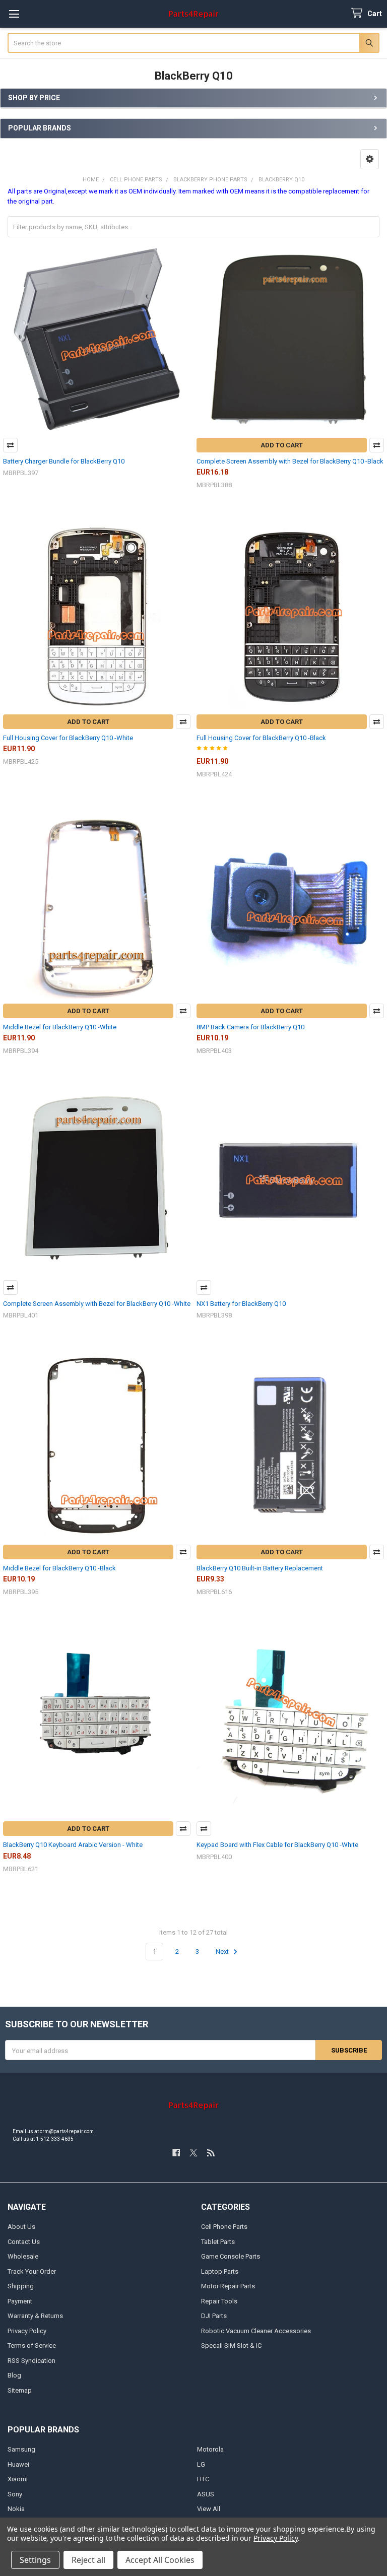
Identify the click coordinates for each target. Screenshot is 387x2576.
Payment (20, 2301)
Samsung (21, 2449)
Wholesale (23, 2256)
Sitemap (20, 2390)
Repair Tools (219, 2301)
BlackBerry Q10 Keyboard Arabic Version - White (73, 1845)
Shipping (21, 2286)
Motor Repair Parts (228, 2286)
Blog (14, 2375)
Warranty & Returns (35, 2316)
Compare (10, 445)
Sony (15, 2494)
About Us (21, 2227)
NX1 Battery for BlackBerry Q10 (241, 1304)
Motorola (210, 2449)
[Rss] (211, 2153)
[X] (193, 2153)
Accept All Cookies (160, 2560)
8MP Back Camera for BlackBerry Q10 (250, 1027)
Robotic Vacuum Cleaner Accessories (256, 2331)
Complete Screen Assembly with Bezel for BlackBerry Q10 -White (97, 1304)
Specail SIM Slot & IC (231, 2346)
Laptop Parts (220, 2271)
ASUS (206, 2494)
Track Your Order (32, 2271)
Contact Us (24, 2242)
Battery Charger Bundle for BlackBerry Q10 (64, 461)
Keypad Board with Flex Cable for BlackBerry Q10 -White (277, 1845)
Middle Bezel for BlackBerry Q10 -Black (59, 1568)
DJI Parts (214, 2316)
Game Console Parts (231, 2256)
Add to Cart (282, 445)
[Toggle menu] (14, 14)
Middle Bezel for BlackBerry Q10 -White (60, 1027)
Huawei (18, 2464)
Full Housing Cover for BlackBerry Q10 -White (68, 738)
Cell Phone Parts (224, 2227)
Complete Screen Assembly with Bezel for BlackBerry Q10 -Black (290, 461)
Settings (35, 2560)
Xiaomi (18, 2479)
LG (201, 2464)
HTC (203, 2479)
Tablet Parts (218, 2242)
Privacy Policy (27, 2331)
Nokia (16, 2509)
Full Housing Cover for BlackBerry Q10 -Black (261, 738)
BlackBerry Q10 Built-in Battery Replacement (260, 1568)
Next (223, 1952)
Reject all (88, 2560)
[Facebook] (176, 2153)
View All (209, 2509)
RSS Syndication (31, 2361)
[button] (370, 159)
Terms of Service (32, 2346)
